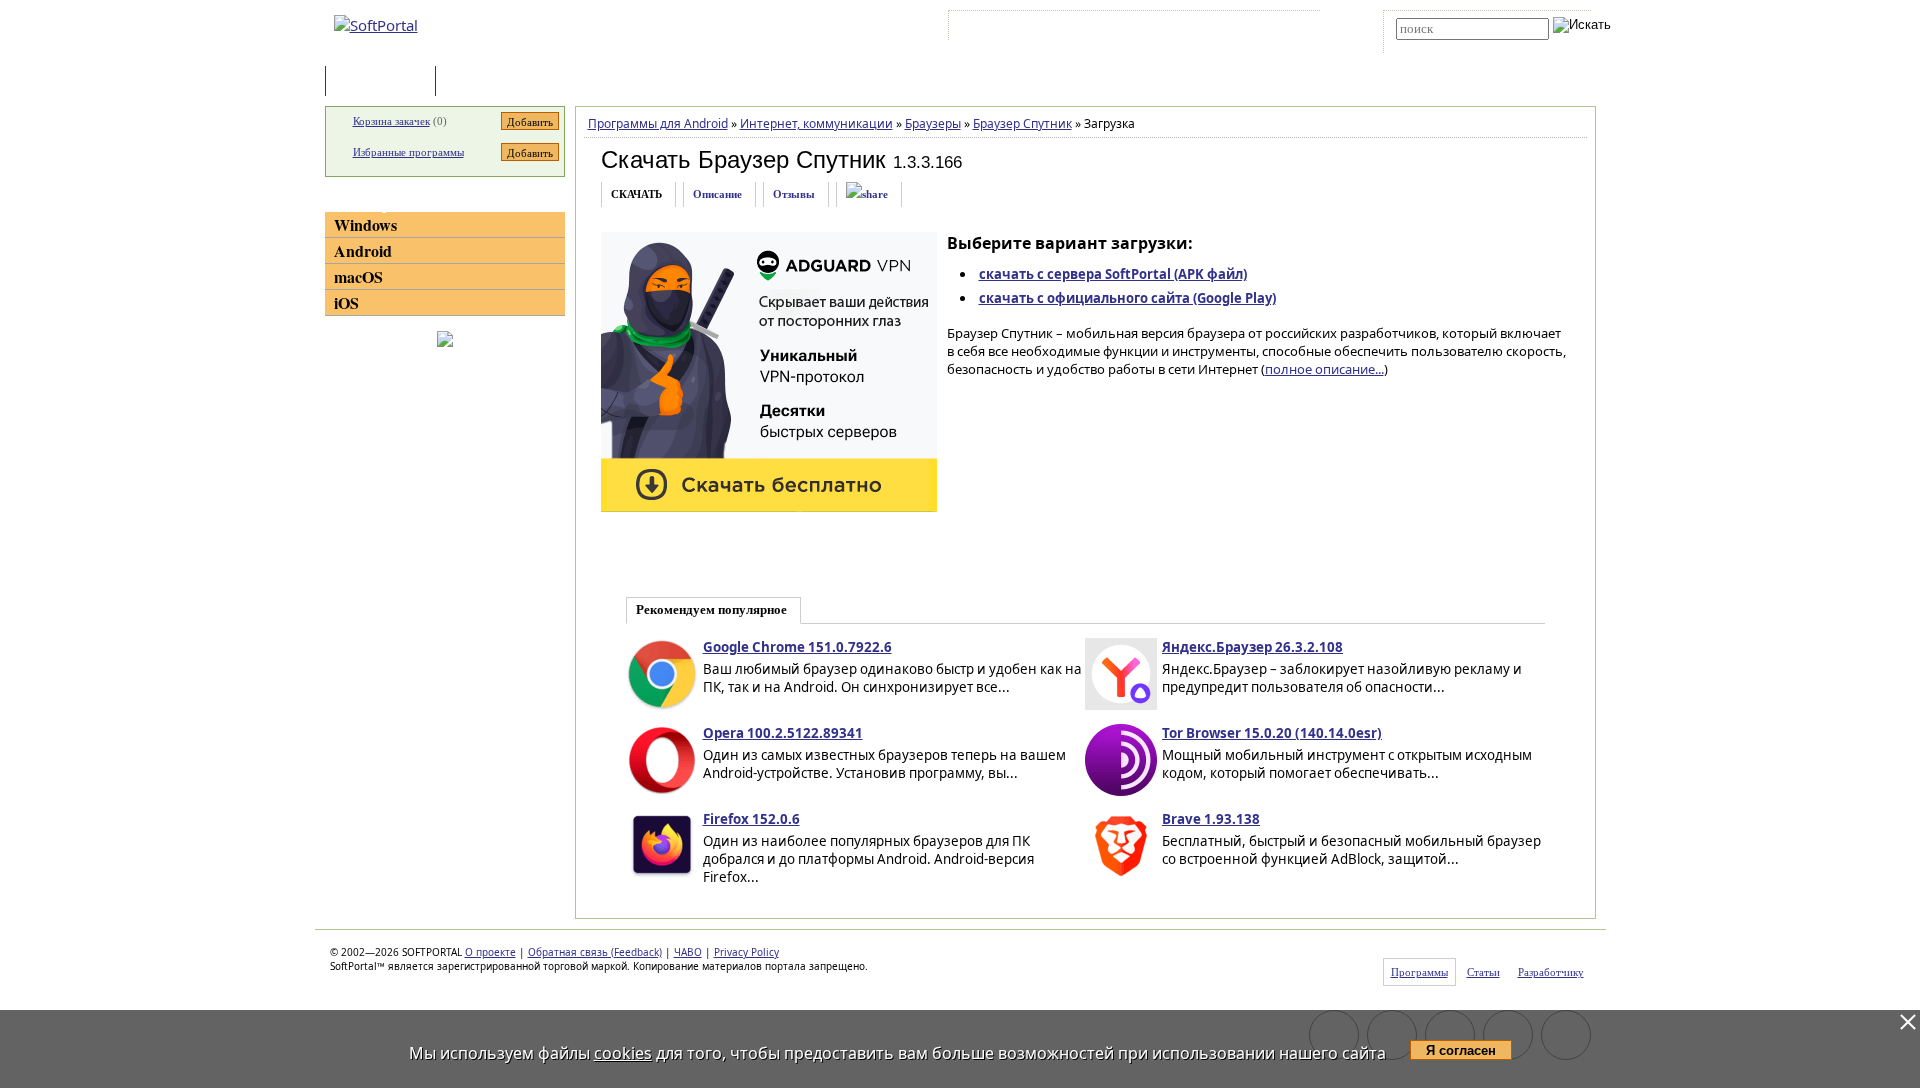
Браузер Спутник (1022, 123)
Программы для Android (658, 123)
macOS (358, 276)
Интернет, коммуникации (816, 123)
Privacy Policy (746, 952)
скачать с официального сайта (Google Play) (1127, 298)
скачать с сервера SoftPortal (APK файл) (1113, 274)
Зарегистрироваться (1126, 29)
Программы (385, 82)
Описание (717, 194)
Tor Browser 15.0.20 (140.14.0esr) (1272, 733)
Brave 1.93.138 (1211, 819)
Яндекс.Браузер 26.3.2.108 (1252, 647)
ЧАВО (688, 952)
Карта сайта (1229, 29)
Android (363, 250)
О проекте (490, 952)
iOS (346, 302)
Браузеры (933, 123)
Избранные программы (408, 152)
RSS (1290, 29)
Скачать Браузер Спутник (743, 159)
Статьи (484, 82)
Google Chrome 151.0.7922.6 (797, 647)
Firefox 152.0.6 (751, 819)
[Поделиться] (867, 194)
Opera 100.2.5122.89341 (783, 733)
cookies (623, 1053)
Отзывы (794, 194)
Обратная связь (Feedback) (595, 952)
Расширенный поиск (1451, 46)
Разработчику (1551, 972)
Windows (365, 224)
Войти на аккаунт (1013, 29)
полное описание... (1324, 369)
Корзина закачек (391, 121)
